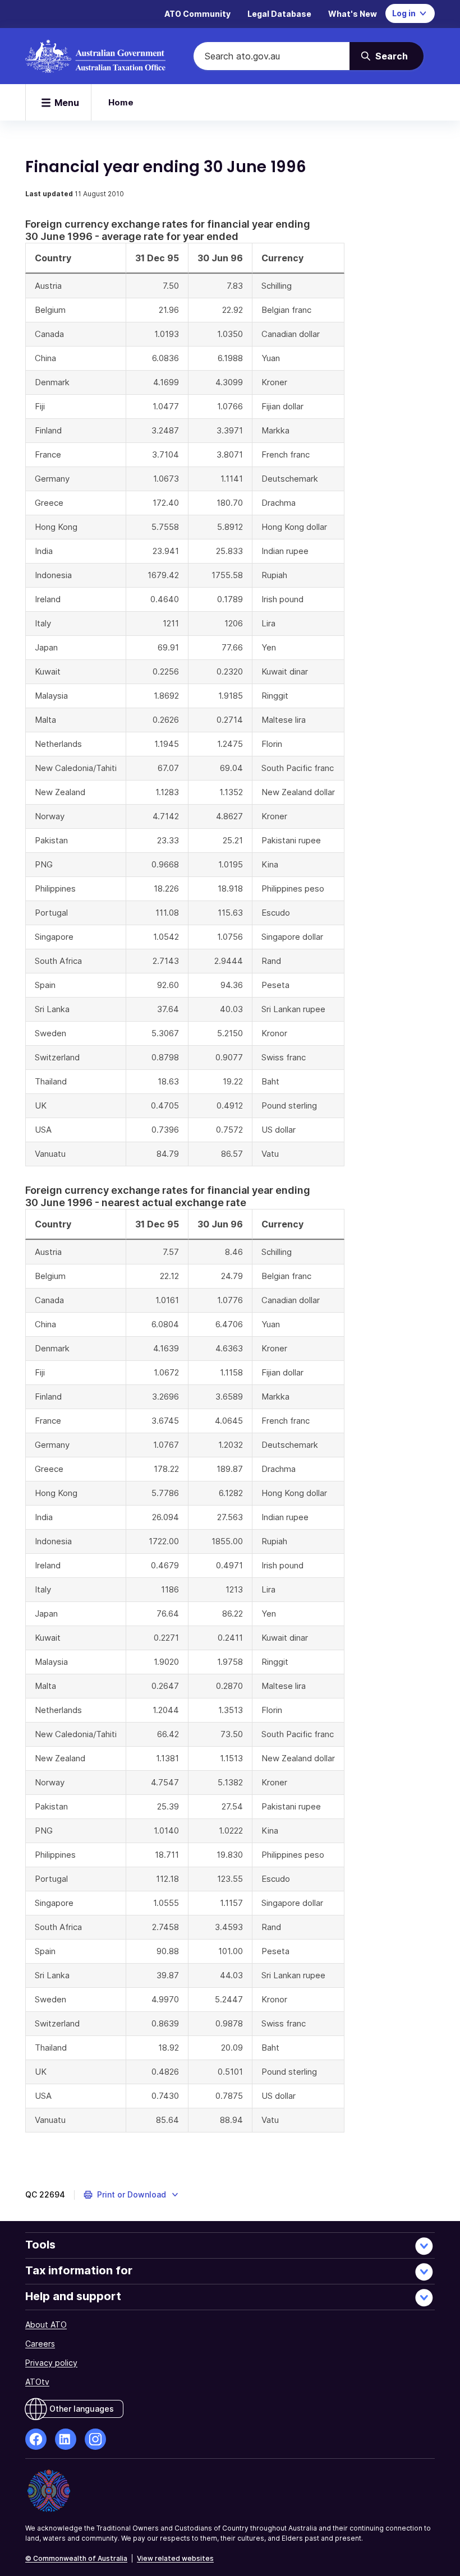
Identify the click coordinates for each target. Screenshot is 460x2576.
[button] (132, 2195)
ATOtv (37, 2382)
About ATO (46, 2325)
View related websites (175, 2558)
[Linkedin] (66, 2439)
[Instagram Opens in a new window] (95, 2439)
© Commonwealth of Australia (76, 2558)
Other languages (82, 2409)
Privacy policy (51, 2363)
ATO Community (197, 14)
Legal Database (279, 14)
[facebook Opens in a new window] (36, 2439)
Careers (40, 2344)
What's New (353, 14)
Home (121, 102)
